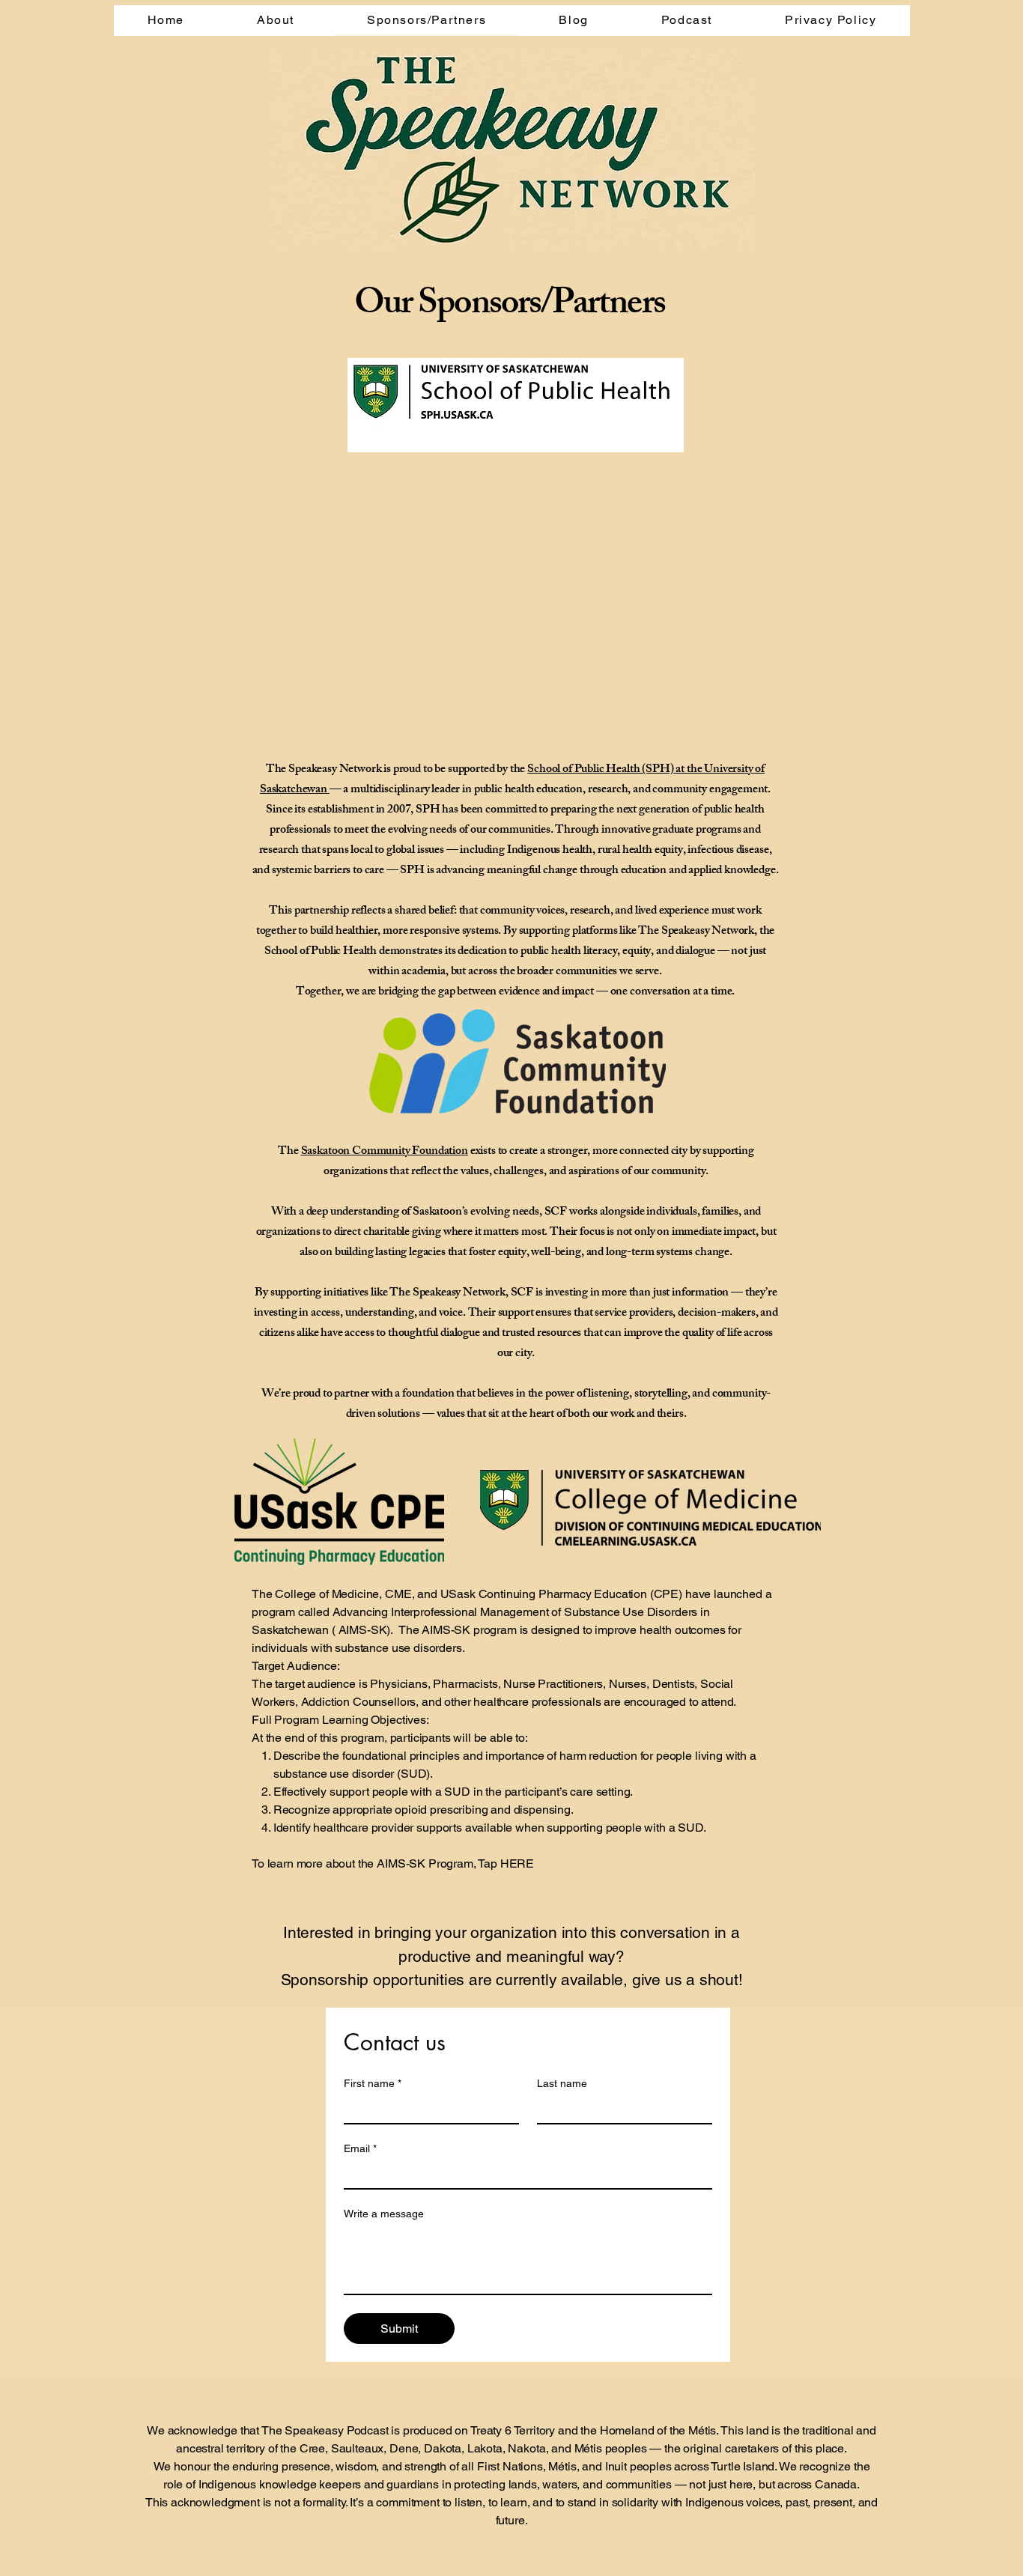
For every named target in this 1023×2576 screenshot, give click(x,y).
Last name (562, 2083)
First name (373, 2083)
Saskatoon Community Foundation (385, 1152)
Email (360, 2148)
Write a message (384, 2214)
